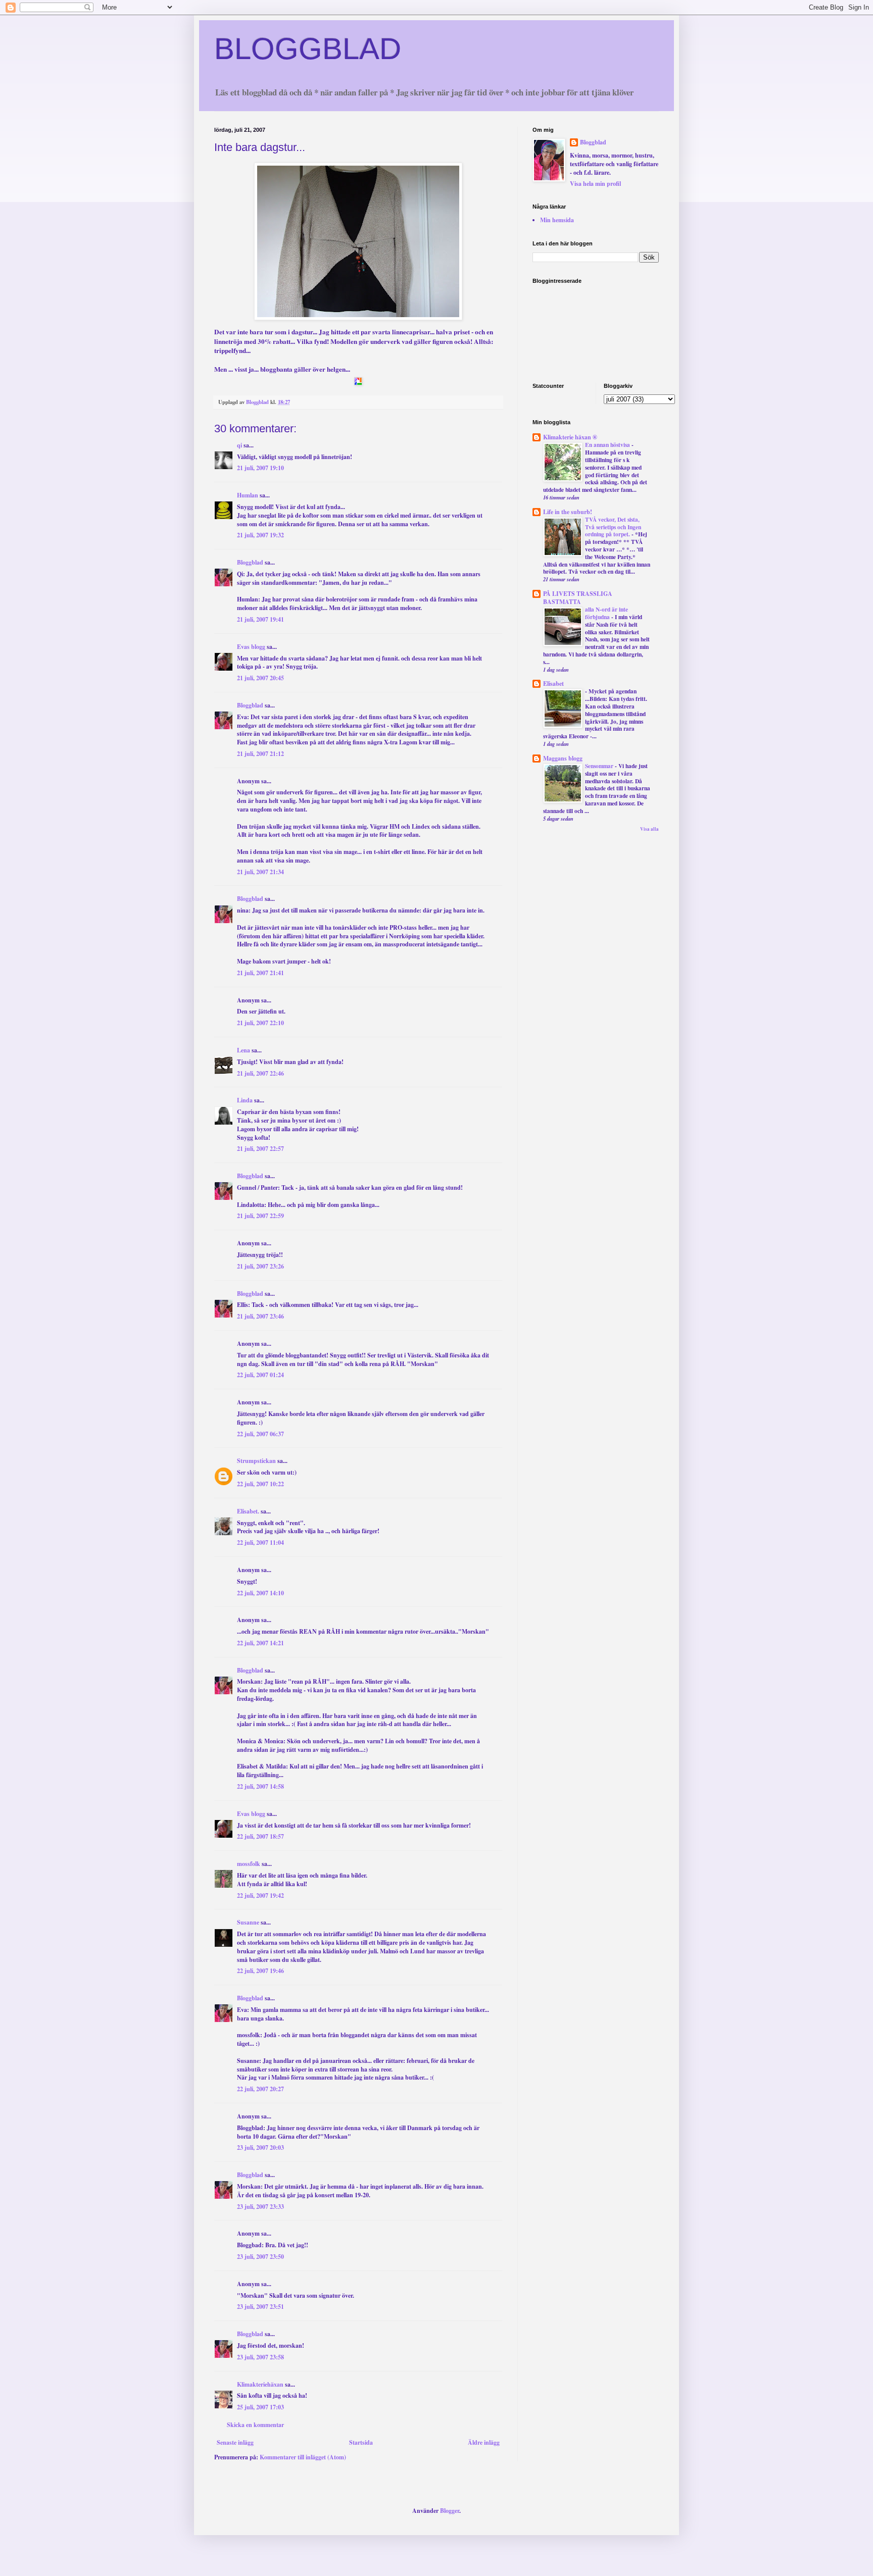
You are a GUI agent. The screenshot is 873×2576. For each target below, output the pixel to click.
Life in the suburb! (568, 512)
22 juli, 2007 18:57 (260, 1836)
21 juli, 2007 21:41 (260, 973)
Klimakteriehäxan (260, 2384)
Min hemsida (557, 220)
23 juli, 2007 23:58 (260, 2357)
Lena (244, 1050)
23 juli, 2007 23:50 (260, 2257)
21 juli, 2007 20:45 (260, 678)
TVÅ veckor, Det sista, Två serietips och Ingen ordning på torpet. (613, 527)
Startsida (361, 2442)
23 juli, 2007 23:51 (260, 2307)
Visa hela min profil (595, 184)
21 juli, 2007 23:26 (260, 1266)
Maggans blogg (563, 758)
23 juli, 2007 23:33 (260, 2207)
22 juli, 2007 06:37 (260, 1434)
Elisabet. (248, 1511)
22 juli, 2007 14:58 (260, 1786)
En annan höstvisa (608, 445)
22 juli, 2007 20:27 (260, 2089)
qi (239, 445)
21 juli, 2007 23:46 (260, 1316)
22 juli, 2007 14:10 (260, 1593)
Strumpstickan (256, 1461)
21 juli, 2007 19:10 (260, 468)
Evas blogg (251, 647)
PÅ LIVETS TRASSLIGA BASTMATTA (578, 598)
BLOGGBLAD (308, 49)
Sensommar (600, 766)
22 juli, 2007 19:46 (260, 1971)
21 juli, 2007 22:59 (260, 1216)
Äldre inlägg (484, 2442)
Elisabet (553, 684)
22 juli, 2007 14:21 (260, 1643)
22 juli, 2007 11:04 (260, 1543)
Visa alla (649, 829)
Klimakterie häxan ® (570, 437)
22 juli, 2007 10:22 (260, 1484)
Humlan (248, 495)
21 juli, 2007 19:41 (260, 619)
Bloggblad (250, 562)
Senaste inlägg (235, 2442)
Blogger (450, 2511)
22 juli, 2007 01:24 (260, 1375)
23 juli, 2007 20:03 (260, 2148)
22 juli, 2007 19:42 (260, 1896)
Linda (245, 1100)
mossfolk (249, 1864)
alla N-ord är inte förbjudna (607, 613)
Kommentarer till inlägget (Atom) (303, 2457)
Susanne (248, 1922)
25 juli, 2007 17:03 (260, 2407)
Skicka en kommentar (255, 2425)
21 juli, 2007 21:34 (260, 872)
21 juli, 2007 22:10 (260, 1023)
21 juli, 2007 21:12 (260, 754)
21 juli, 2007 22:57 (260, 1149)
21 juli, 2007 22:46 (260, 1073)
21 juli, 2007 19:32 (260, 535)
